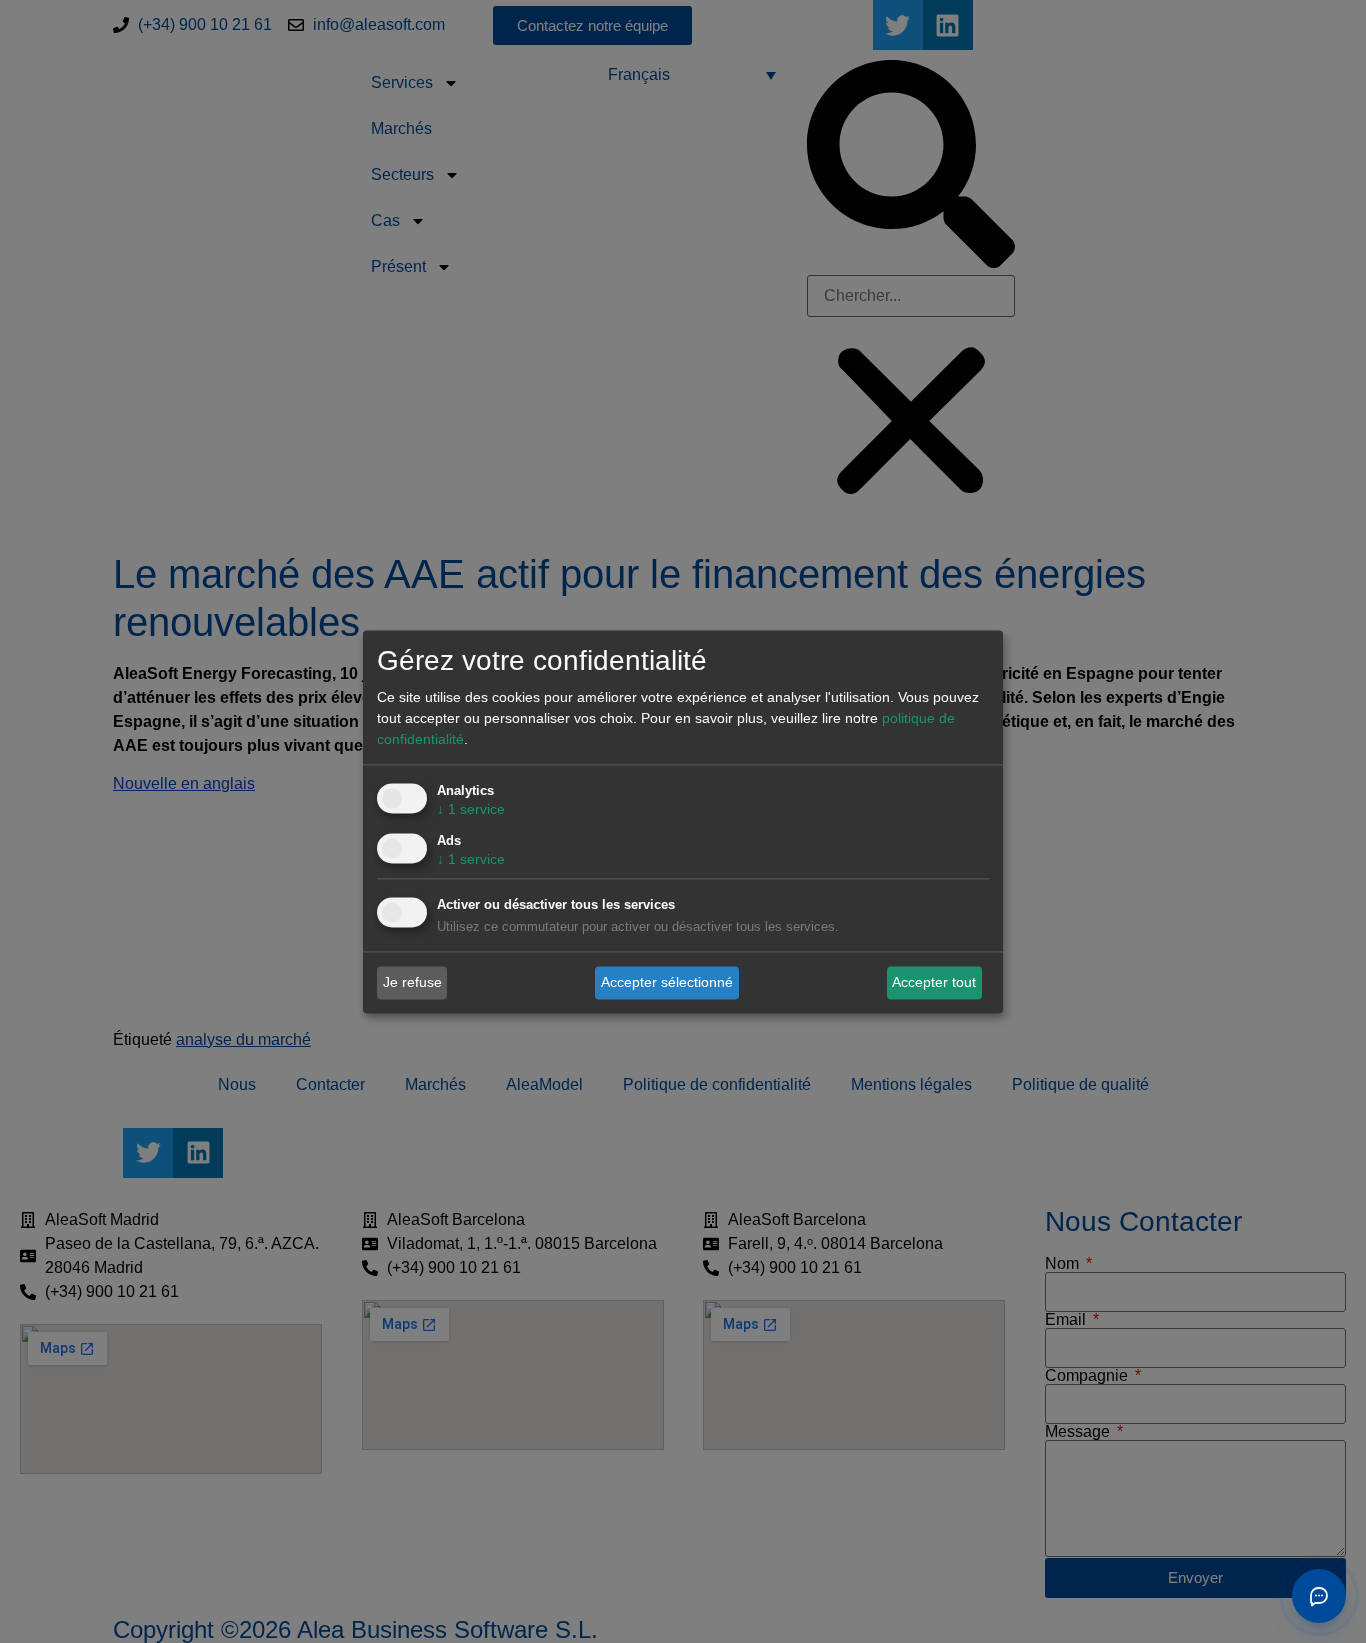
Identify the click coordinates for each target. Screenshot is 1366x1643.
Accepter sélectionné (667, 982)
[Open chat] (1319, 1596)
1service (471, 809)
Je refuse (412, 982)
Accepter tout (934, 982)
